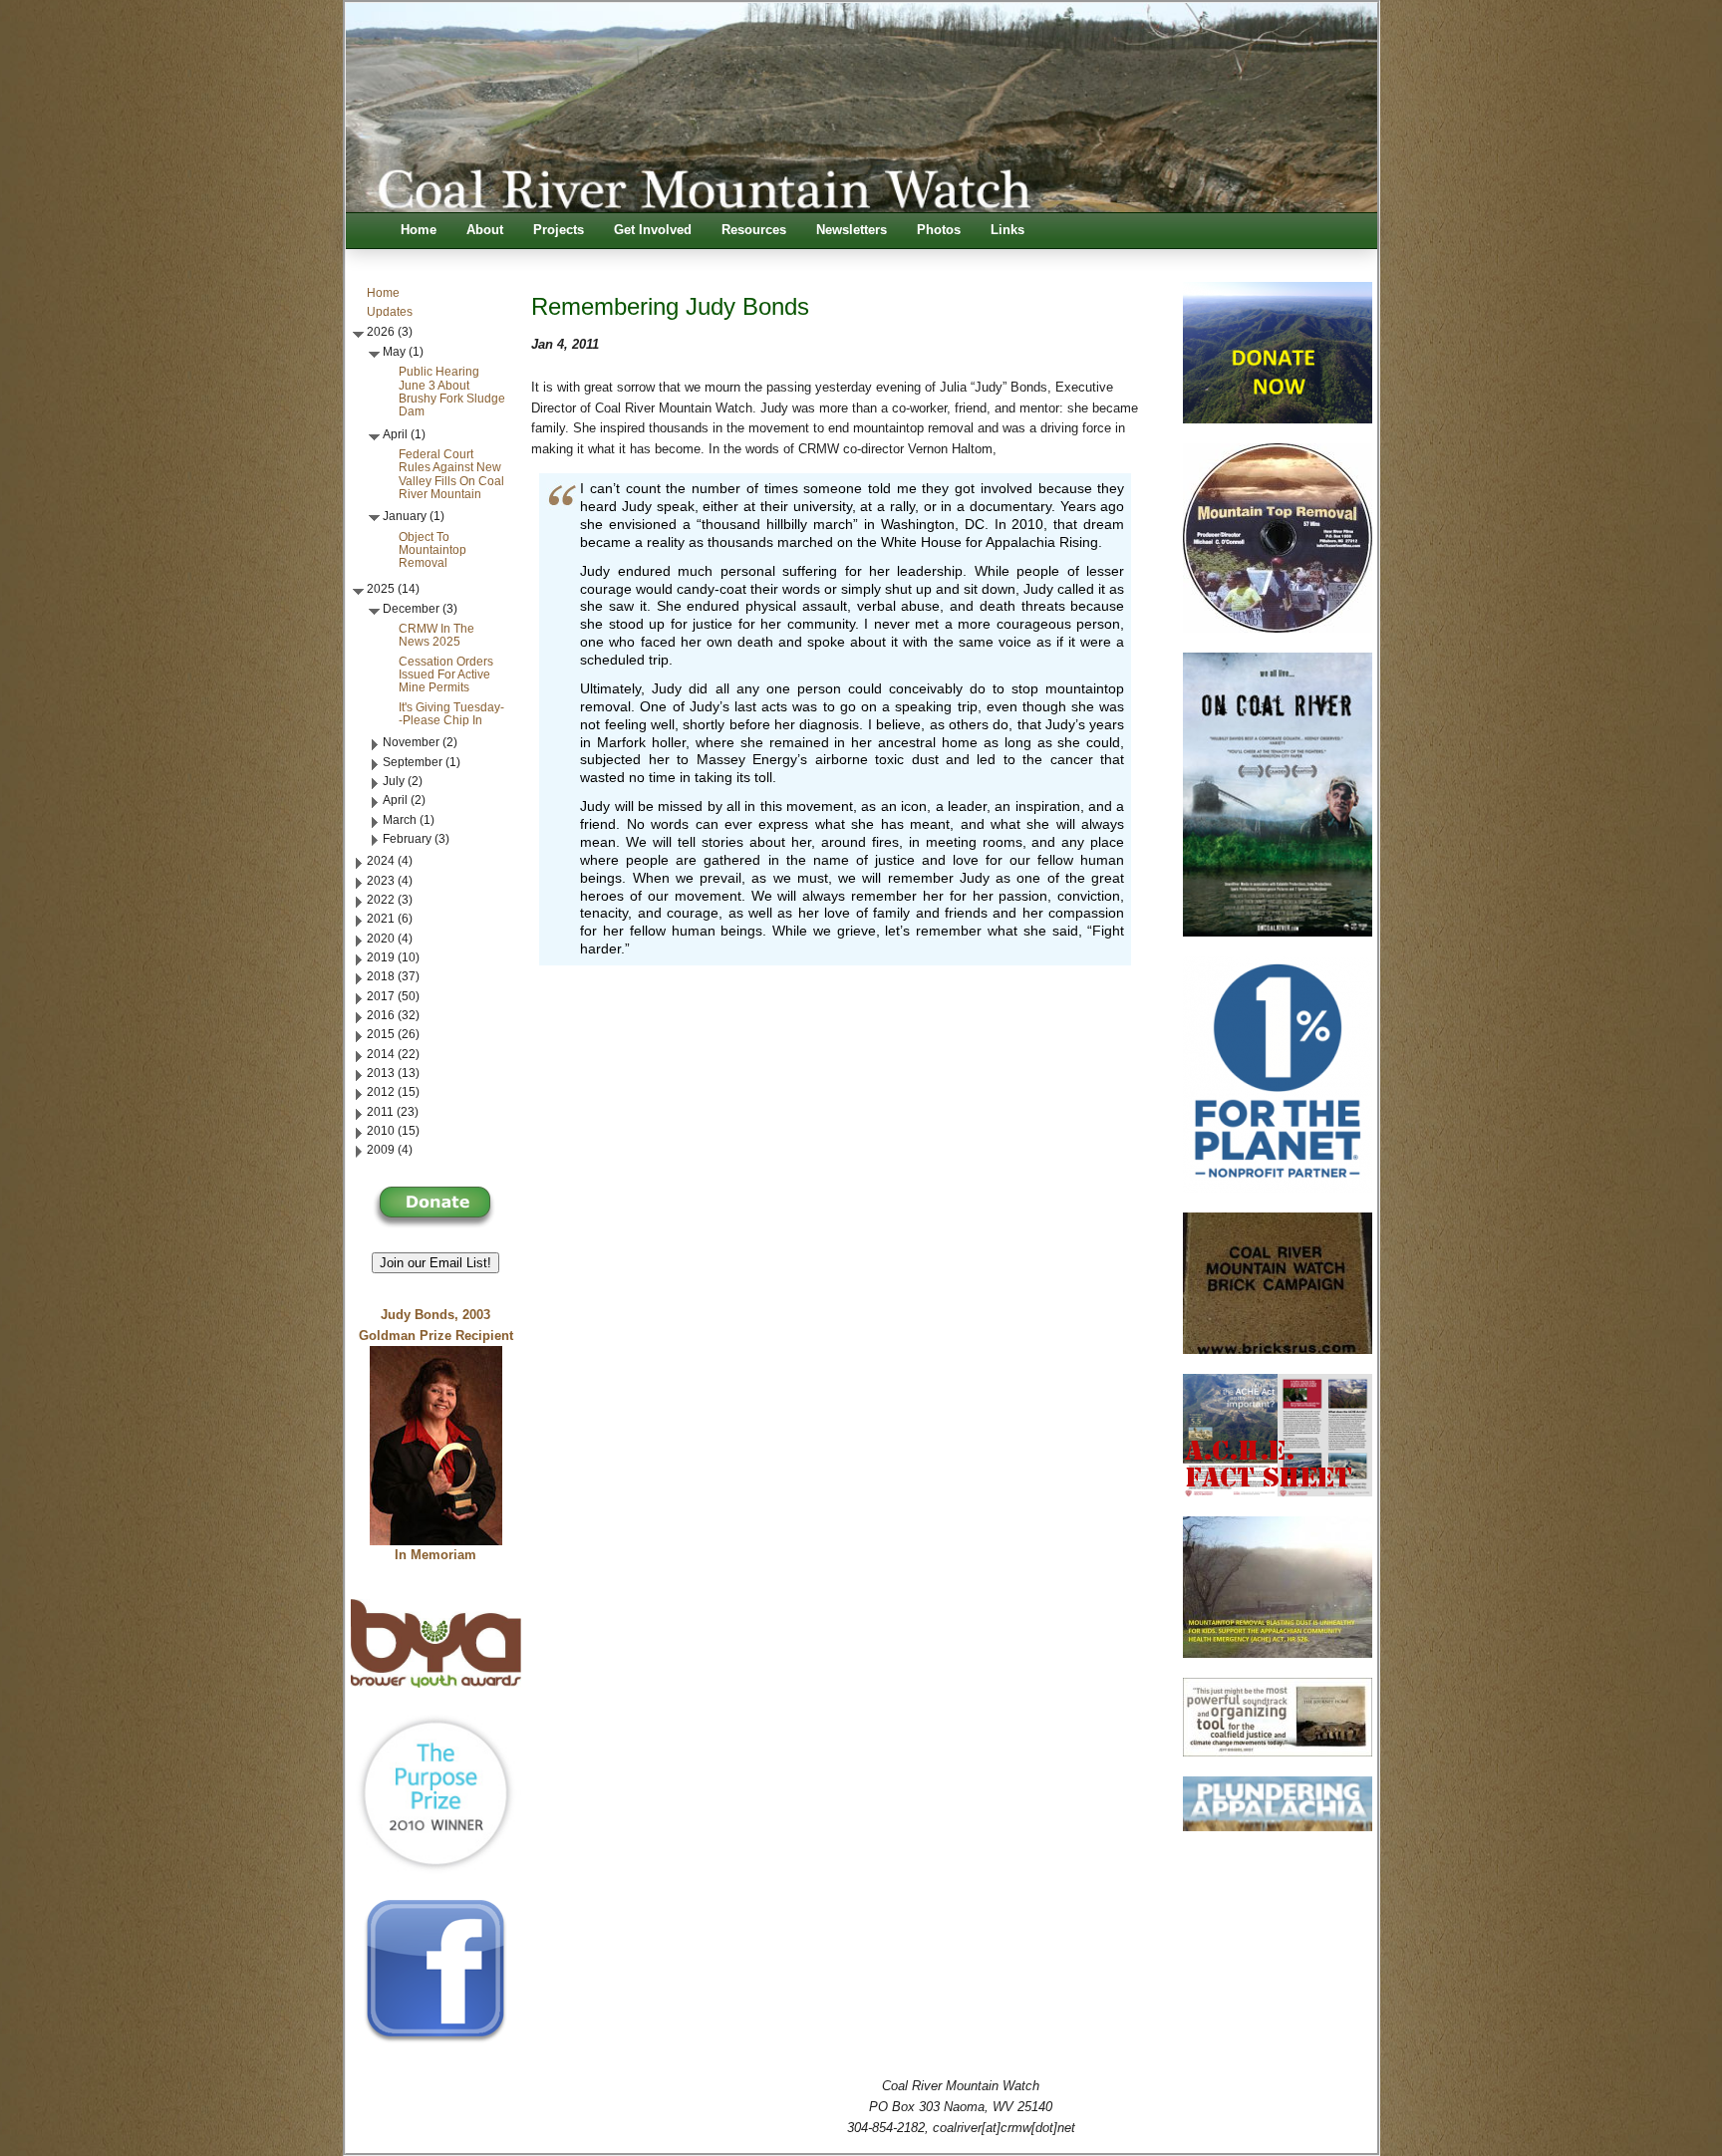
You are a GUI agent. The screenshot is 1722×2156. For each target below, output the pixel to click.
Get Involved (653, 230)
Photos (939, 230)
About (485, 230)
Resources (754, 230)
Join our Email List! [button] (435, 1263)
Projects (559, 230)
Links (1007, 230)
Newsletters (852, 230)
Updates (390, 312)
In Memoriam (435, 1555)
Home (419, 230)
